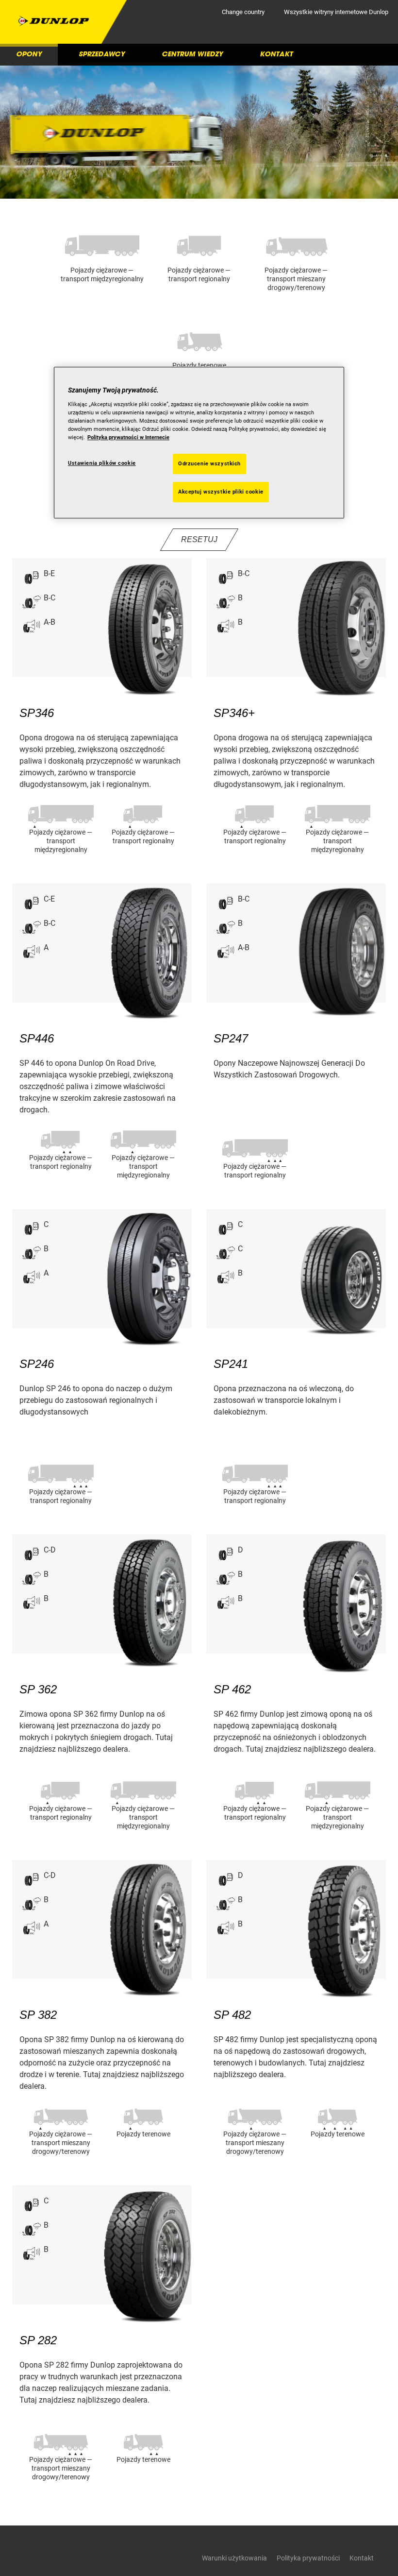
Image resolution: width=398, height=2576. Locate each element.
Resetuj (199, 539)
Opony (29, 54)
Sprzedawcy (102, 54)
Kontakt (276, 54)
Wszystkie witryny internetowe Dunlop (336, 12)
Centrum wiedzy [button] (192, 54)
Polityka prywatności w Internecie (128, 437)
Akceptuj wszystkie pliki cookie (221, 492)
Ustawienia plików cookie (102, 463)
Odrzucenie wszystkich (209, 464)
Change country (243, 12)
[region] (199, 443)
